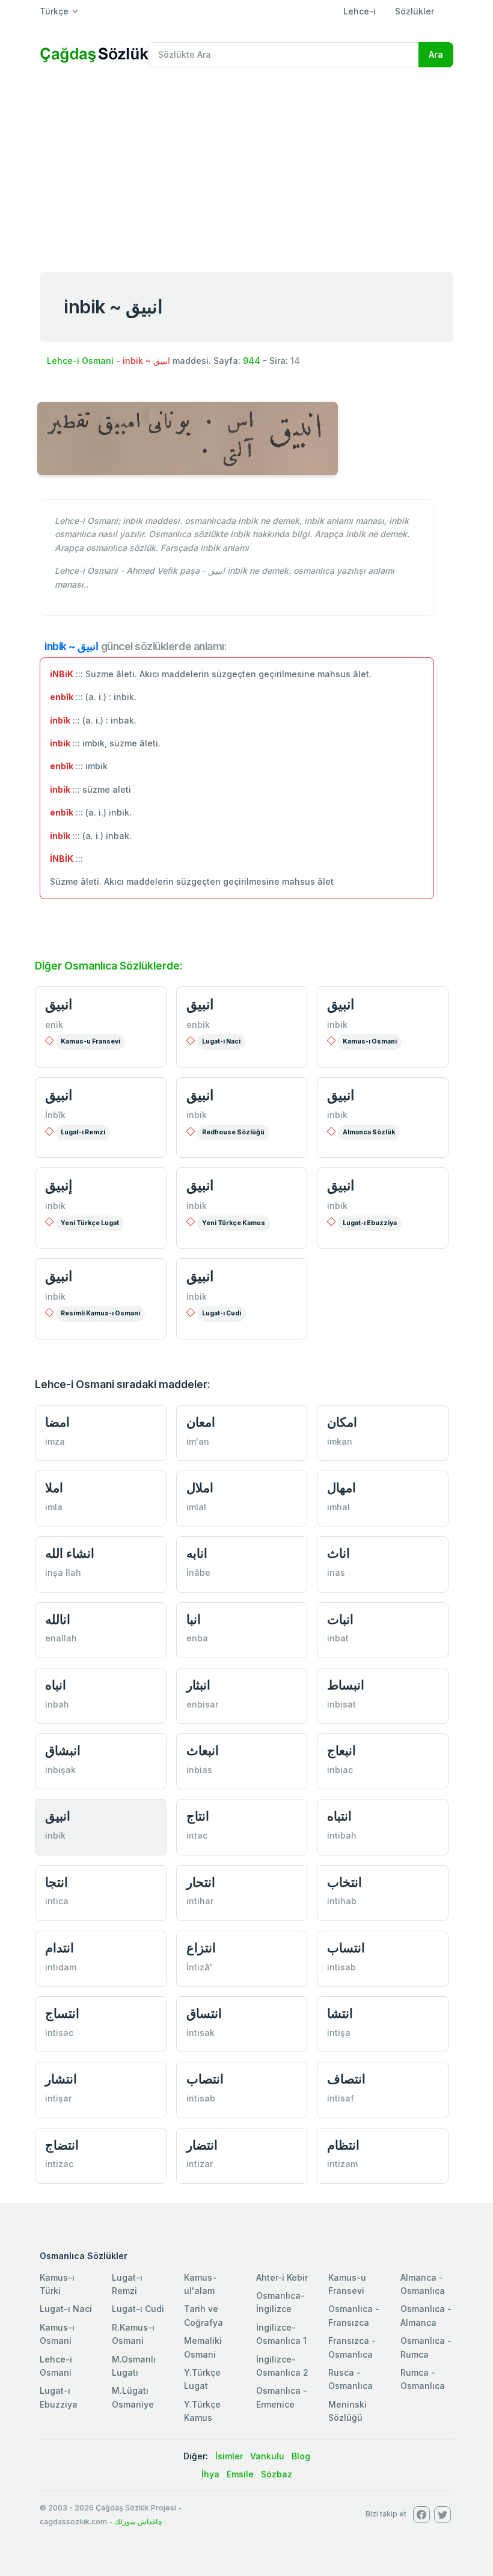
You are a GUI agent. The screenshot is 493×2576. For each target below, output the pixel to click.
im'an (198, 1441)
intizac (59, 2164)
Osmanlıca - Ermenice (282, 2397)
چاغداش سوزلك (138, 2522)
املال (200, 1488)
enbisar (202, 1704)
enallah (61, 1638)
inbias (199, 1770)
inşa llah (63, 1572)
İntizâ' (199, 1967)
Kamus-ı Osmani (370, 1041)
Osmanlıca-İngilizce (280, 2302)
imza (55, 1441)
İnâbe (198, 1572)
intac (197, 1835)
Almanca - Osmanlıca (423, 2284)
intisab (341, 1967)
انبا (194, 1619)
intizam (342, 2164)
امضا (57, 1422)
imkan (340, 1441)
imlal (196, 1507)
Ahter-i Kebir (282, 2277)
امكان (342, 1422)
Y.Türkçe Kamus (202, 2411)
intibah (342, 1835)
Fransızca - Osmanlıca (352, 2347)
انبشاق (63, 1751)
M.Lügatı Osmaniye (133, 2397)
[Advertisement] (246, 167)
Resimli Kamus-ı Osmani (100, 1313)
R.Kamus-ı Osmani (133, 2334)
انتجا (57, 1882)
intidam (61, 1967)
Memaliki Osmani (203, 2347)
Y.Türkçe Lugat (202, 2379)
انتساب (346, 1948)
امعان (201, 1422)
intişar (58, 2098)
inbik (337, 1025)
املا (54, 1488)
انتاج (198, 1816)
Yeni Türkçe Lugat (90, 1223)
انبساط (346, 1685)
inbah (57, 1704)
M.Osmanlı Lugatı (134, 2366)
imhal (338, 1507)
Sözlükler (415, 11)
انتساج (62, 2013)
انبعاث (203, 1751)
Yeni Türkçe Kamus (234, 1223)
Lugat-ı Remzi (83, 1132)
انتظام (343, 2145)
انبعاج (341, 1751)
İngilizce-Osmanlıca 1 (281, 2334)
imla (54, 1507)
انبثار (198, 1685)
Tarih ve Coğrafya (204, 2315)
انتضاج (62, 2145)
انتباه (339, 1816)
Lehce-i (360, 11)
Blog (301, 2456)
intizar (200, 2164)
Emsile (240, 2474)
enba (197, 1638)
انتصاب (205, 2079)
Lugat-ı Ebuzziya (370, 1223)
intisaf (341, 2098)
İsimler (229, 2456)
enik (54, 1025)
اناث (338, 1553)
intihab (342, 1901)
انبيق (59, 1004)
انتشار (61, 2079)
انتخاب (344, 1882)
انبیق (200, 1095)
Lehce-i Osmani (80, 361)
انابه (197, 1553)
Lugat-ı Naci (66, 2309)
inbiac (340, 1770)
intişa (339, 2033)
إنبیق (59, 1185)
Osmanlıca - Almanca (426, 2315)
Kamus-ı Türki (57, 2284)
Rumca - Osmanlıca (423, 2379)
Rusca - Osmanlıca (351, 2379)
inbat (338, 1638)
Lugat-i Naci (221, 1041)
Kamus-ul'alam (200, 2284)
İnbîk (55, 1115)
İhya (210, 2474)
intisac (59, 2033)
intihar (200, 1901)
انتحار (201, 1882)
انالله (58, 1619)
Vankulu (267, 2456)
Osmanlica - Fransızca (354, 2315)
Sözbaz (277, 2474)
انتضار (202, 2145)
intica (57, 1901)
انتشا (340, 2013)
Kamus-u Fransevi (90, 1041)
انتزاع (201, 1948)
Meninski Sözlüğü (348, 2411)
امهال (341, 1488)
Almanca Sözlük (369, 1132)
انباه (56, 1685)
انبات (340, 1619)
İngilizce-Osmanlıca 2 (282, 2366)
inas (336, 1572)
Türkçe (54, 11)
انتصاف (346, 2079)
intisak (201, 2033)
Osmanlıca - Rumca (426, 2347)
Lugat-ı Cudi (222, 1313)
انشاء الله (70, 1553)
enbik (198, 1025)
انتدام (60, 1948)
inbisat (341, 1704)
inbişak (60, 1770)
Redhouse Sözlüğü (233, 1132)
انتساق (204, 2013)
